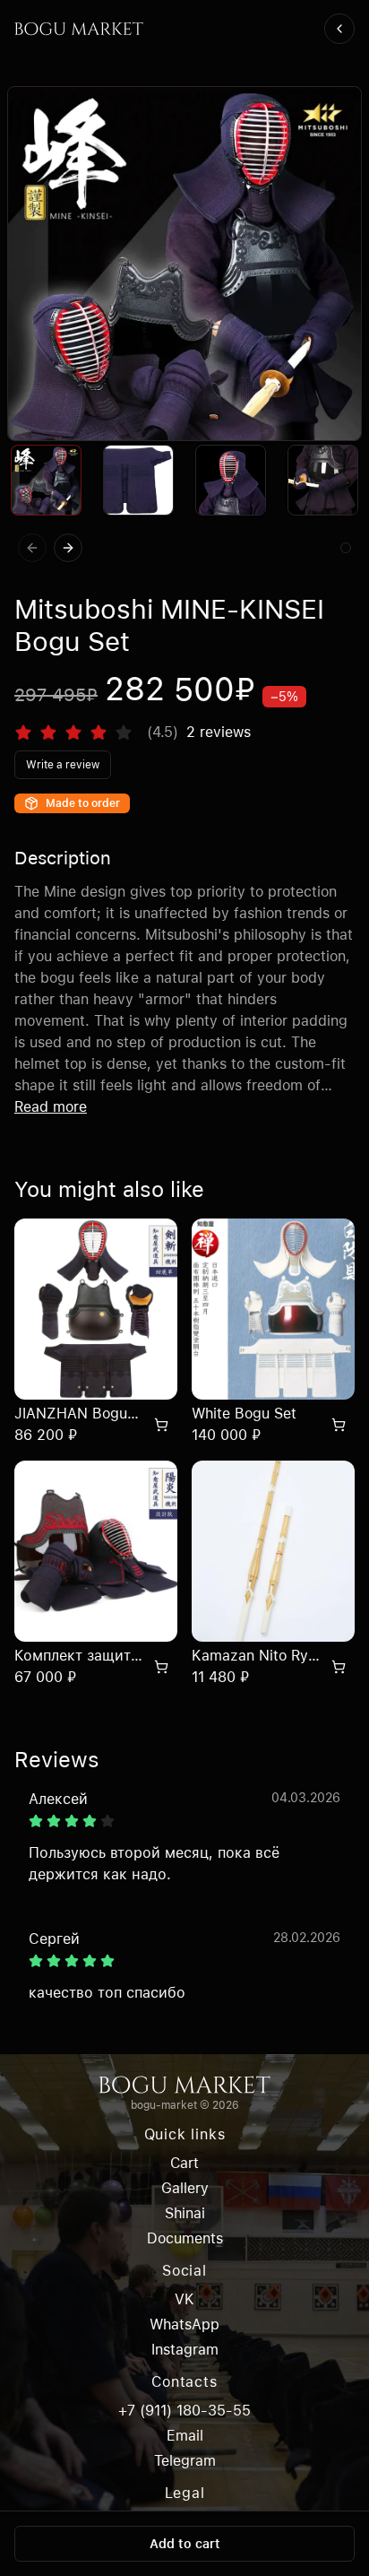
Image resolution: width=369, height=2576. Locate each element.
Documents (185, 2238)
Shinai (185, 2213)
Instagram (185, 2350)
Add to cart (185, 2544)
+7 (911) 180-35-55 (184, 2411)
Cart (184, 2163)
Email (185, 2436)
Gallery (185, 2188)
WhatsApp (184, 2324)
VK (184, 2299)
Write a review (63, 765)
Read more (51, 1107)
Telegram (185, 2461)
